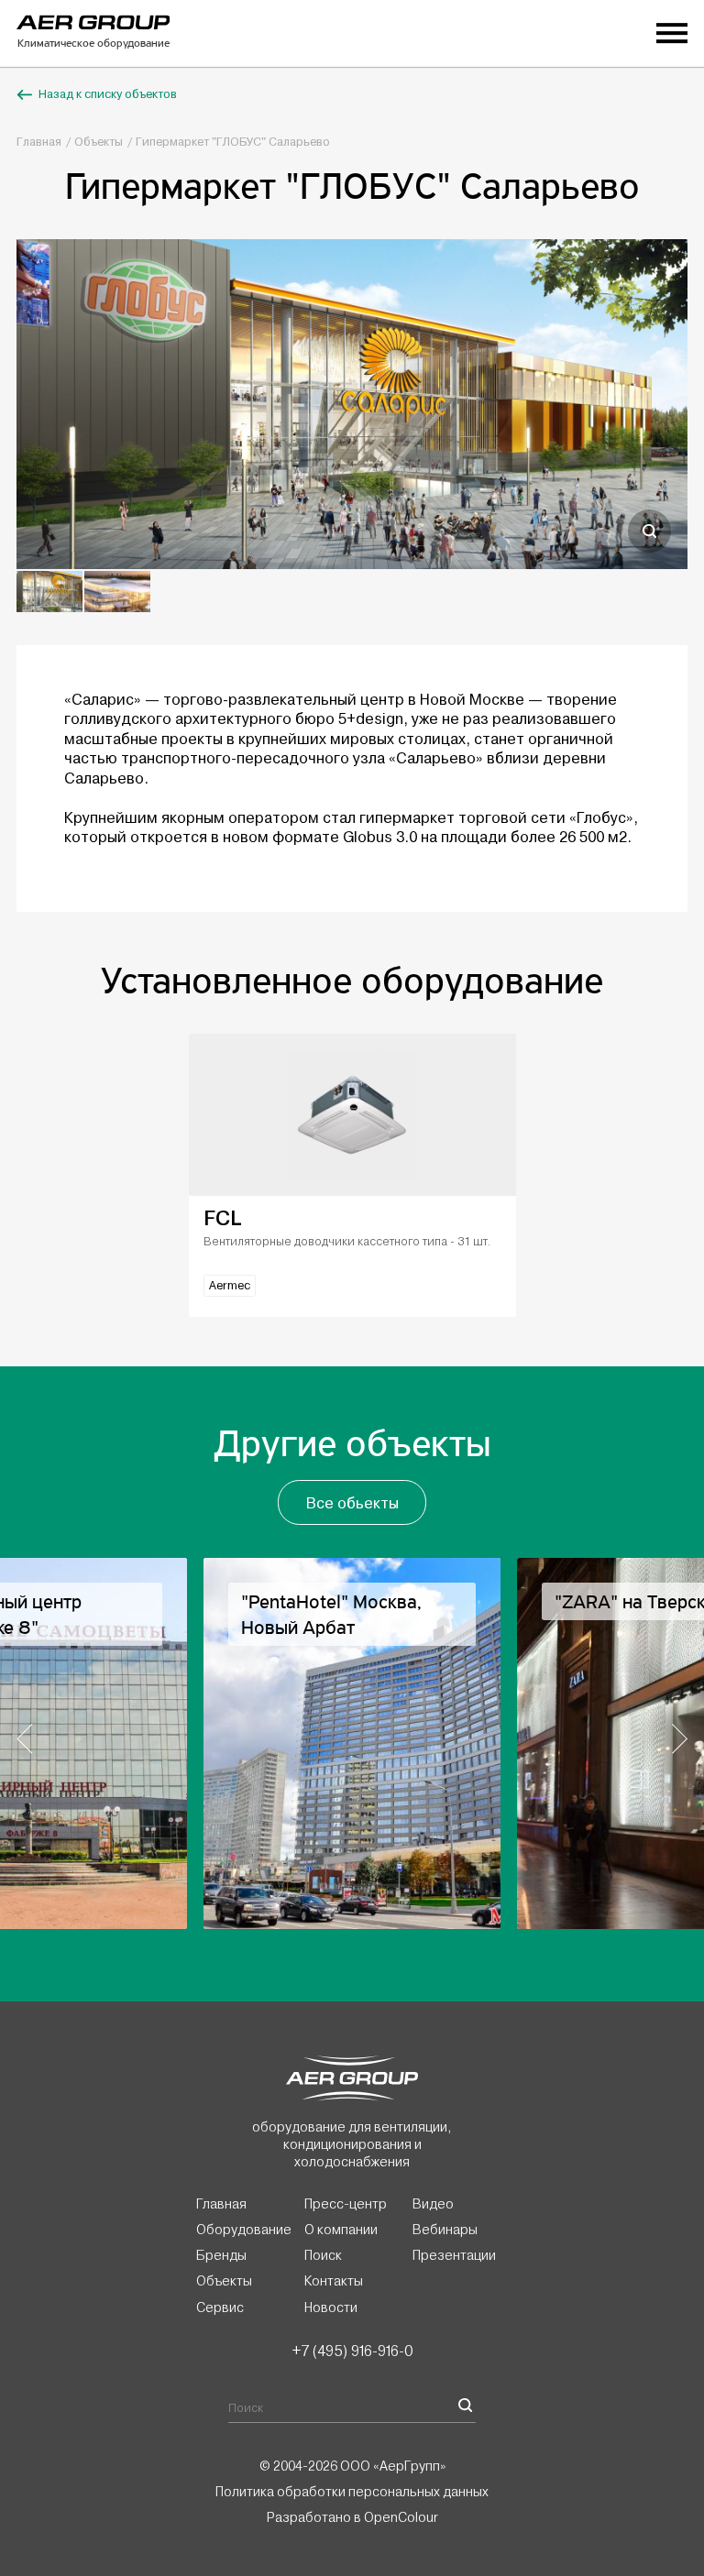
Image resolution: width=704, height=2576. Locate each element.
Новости (331, 2307)
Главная (39, 142)
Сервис (220, 2307)
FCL (222, 1218)
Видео (433, 2204)
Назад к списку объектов (108, 94)
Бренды (221, 2255)
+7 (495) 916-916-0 (352, 2351)
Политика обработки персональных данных (352, 2492)
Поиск (323, 2255)
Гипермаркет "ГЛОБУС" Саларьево (233, 142)
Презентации (454, 2255)
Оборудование (244, 2230)
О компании (341, 2230)
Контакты (334, 2282)
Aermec (230, 1286)
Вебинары (445, 2230)
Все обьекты (352, 1503)
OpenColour (401, 2517)
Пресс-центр (346, 2204)
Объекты (99, 142)
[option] (352, 404)
